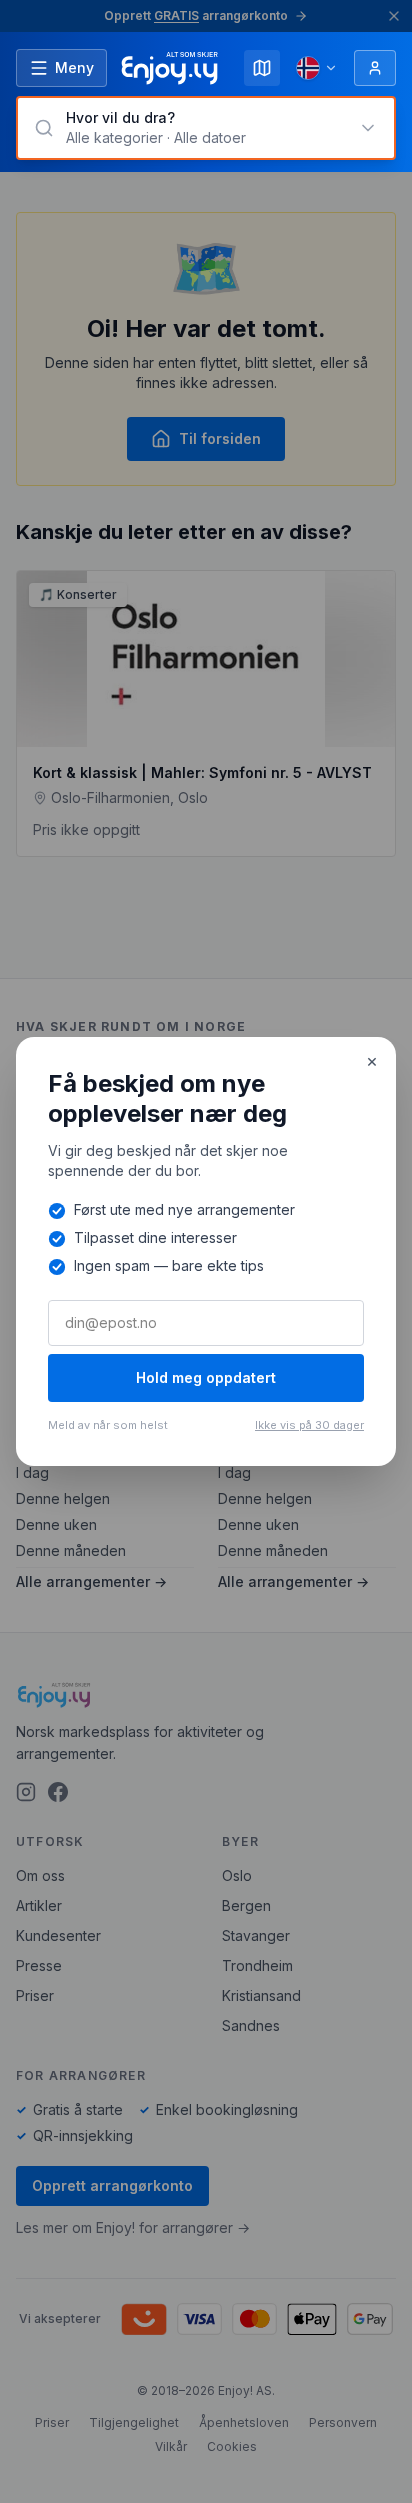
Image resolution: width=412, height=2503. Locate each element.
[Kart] (262, 68)
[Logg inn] (375, 68)
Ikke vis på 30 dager (309, 1425)
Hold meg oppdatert (206, 1377)
